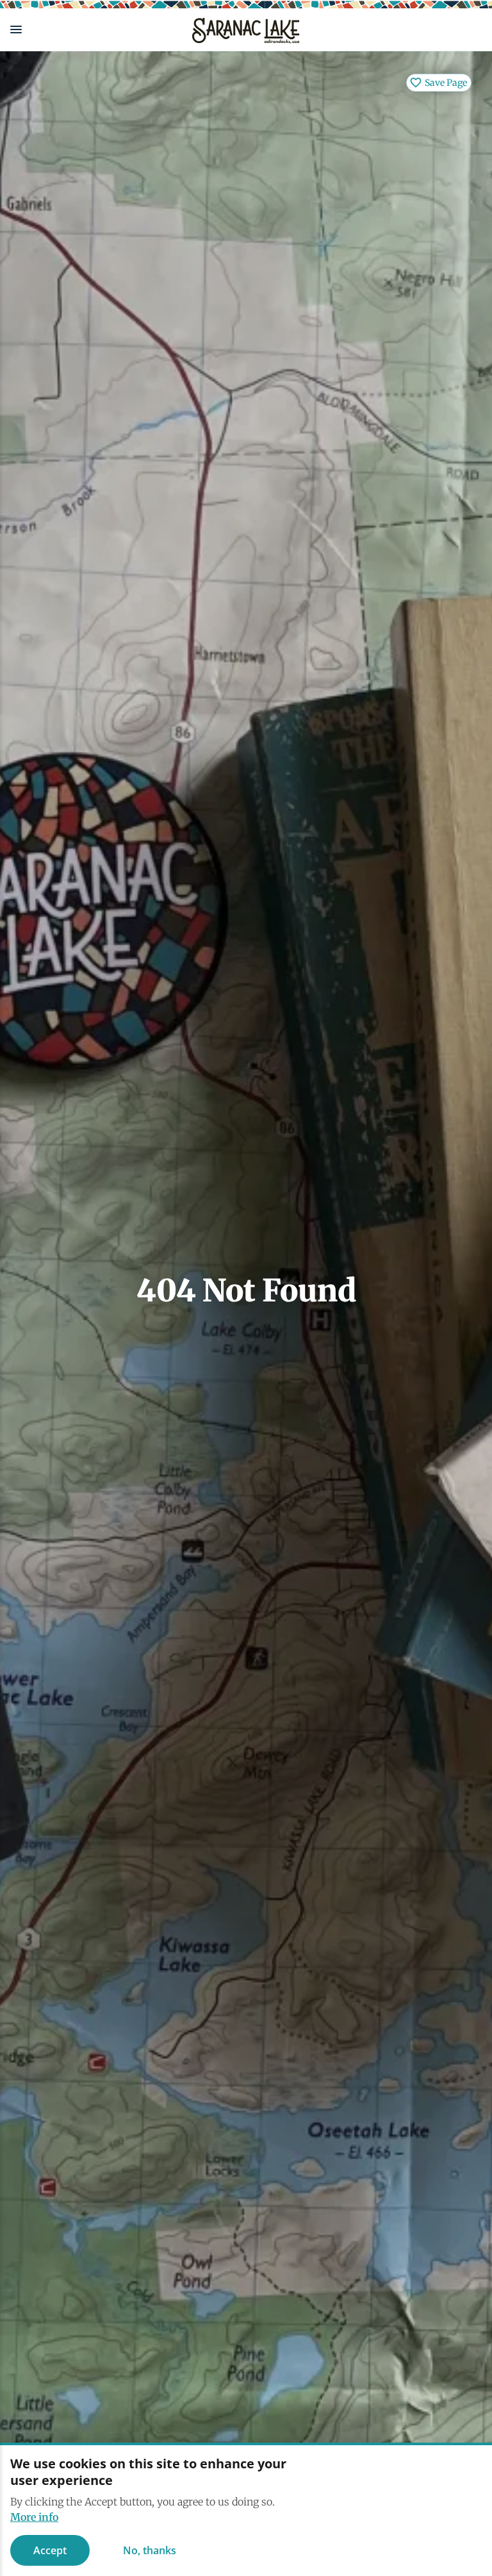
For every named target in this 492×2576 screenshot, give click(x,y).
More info (34, 2517)
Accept (50, 2550)
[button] (91, 29)
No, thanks (150, 2550)
